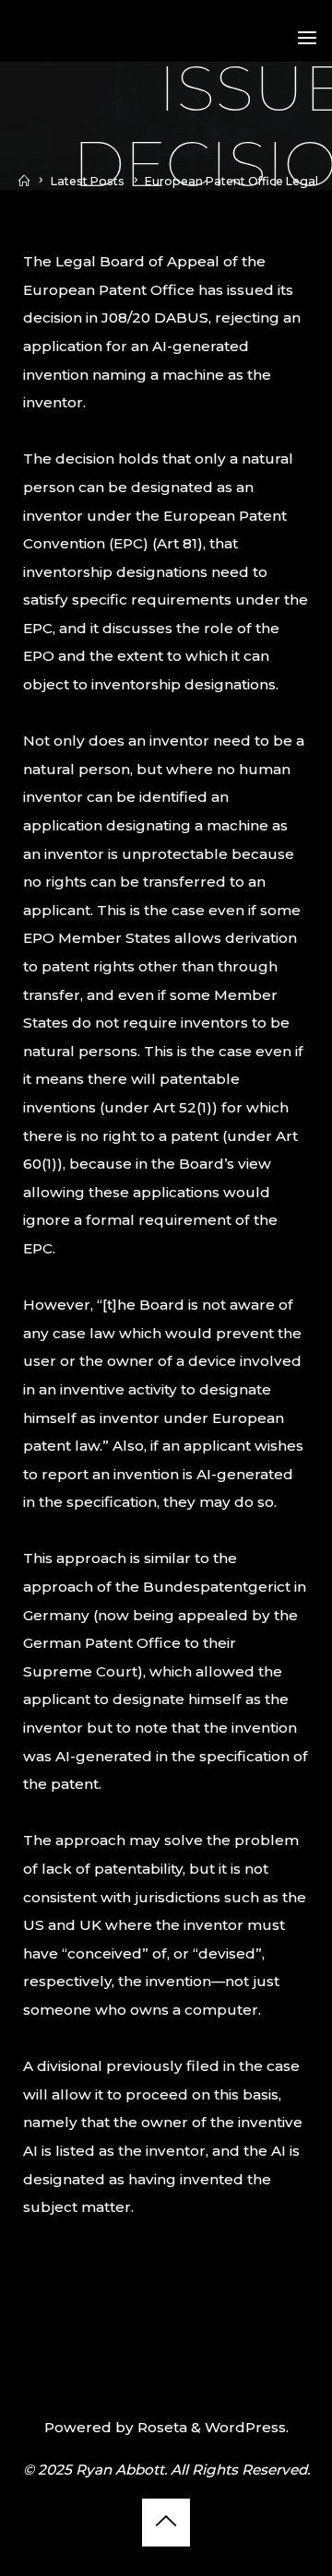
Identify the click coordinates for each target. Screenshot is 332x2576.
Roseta (160, 2427)
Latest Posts (88, 181)
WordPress (245, 2427)
